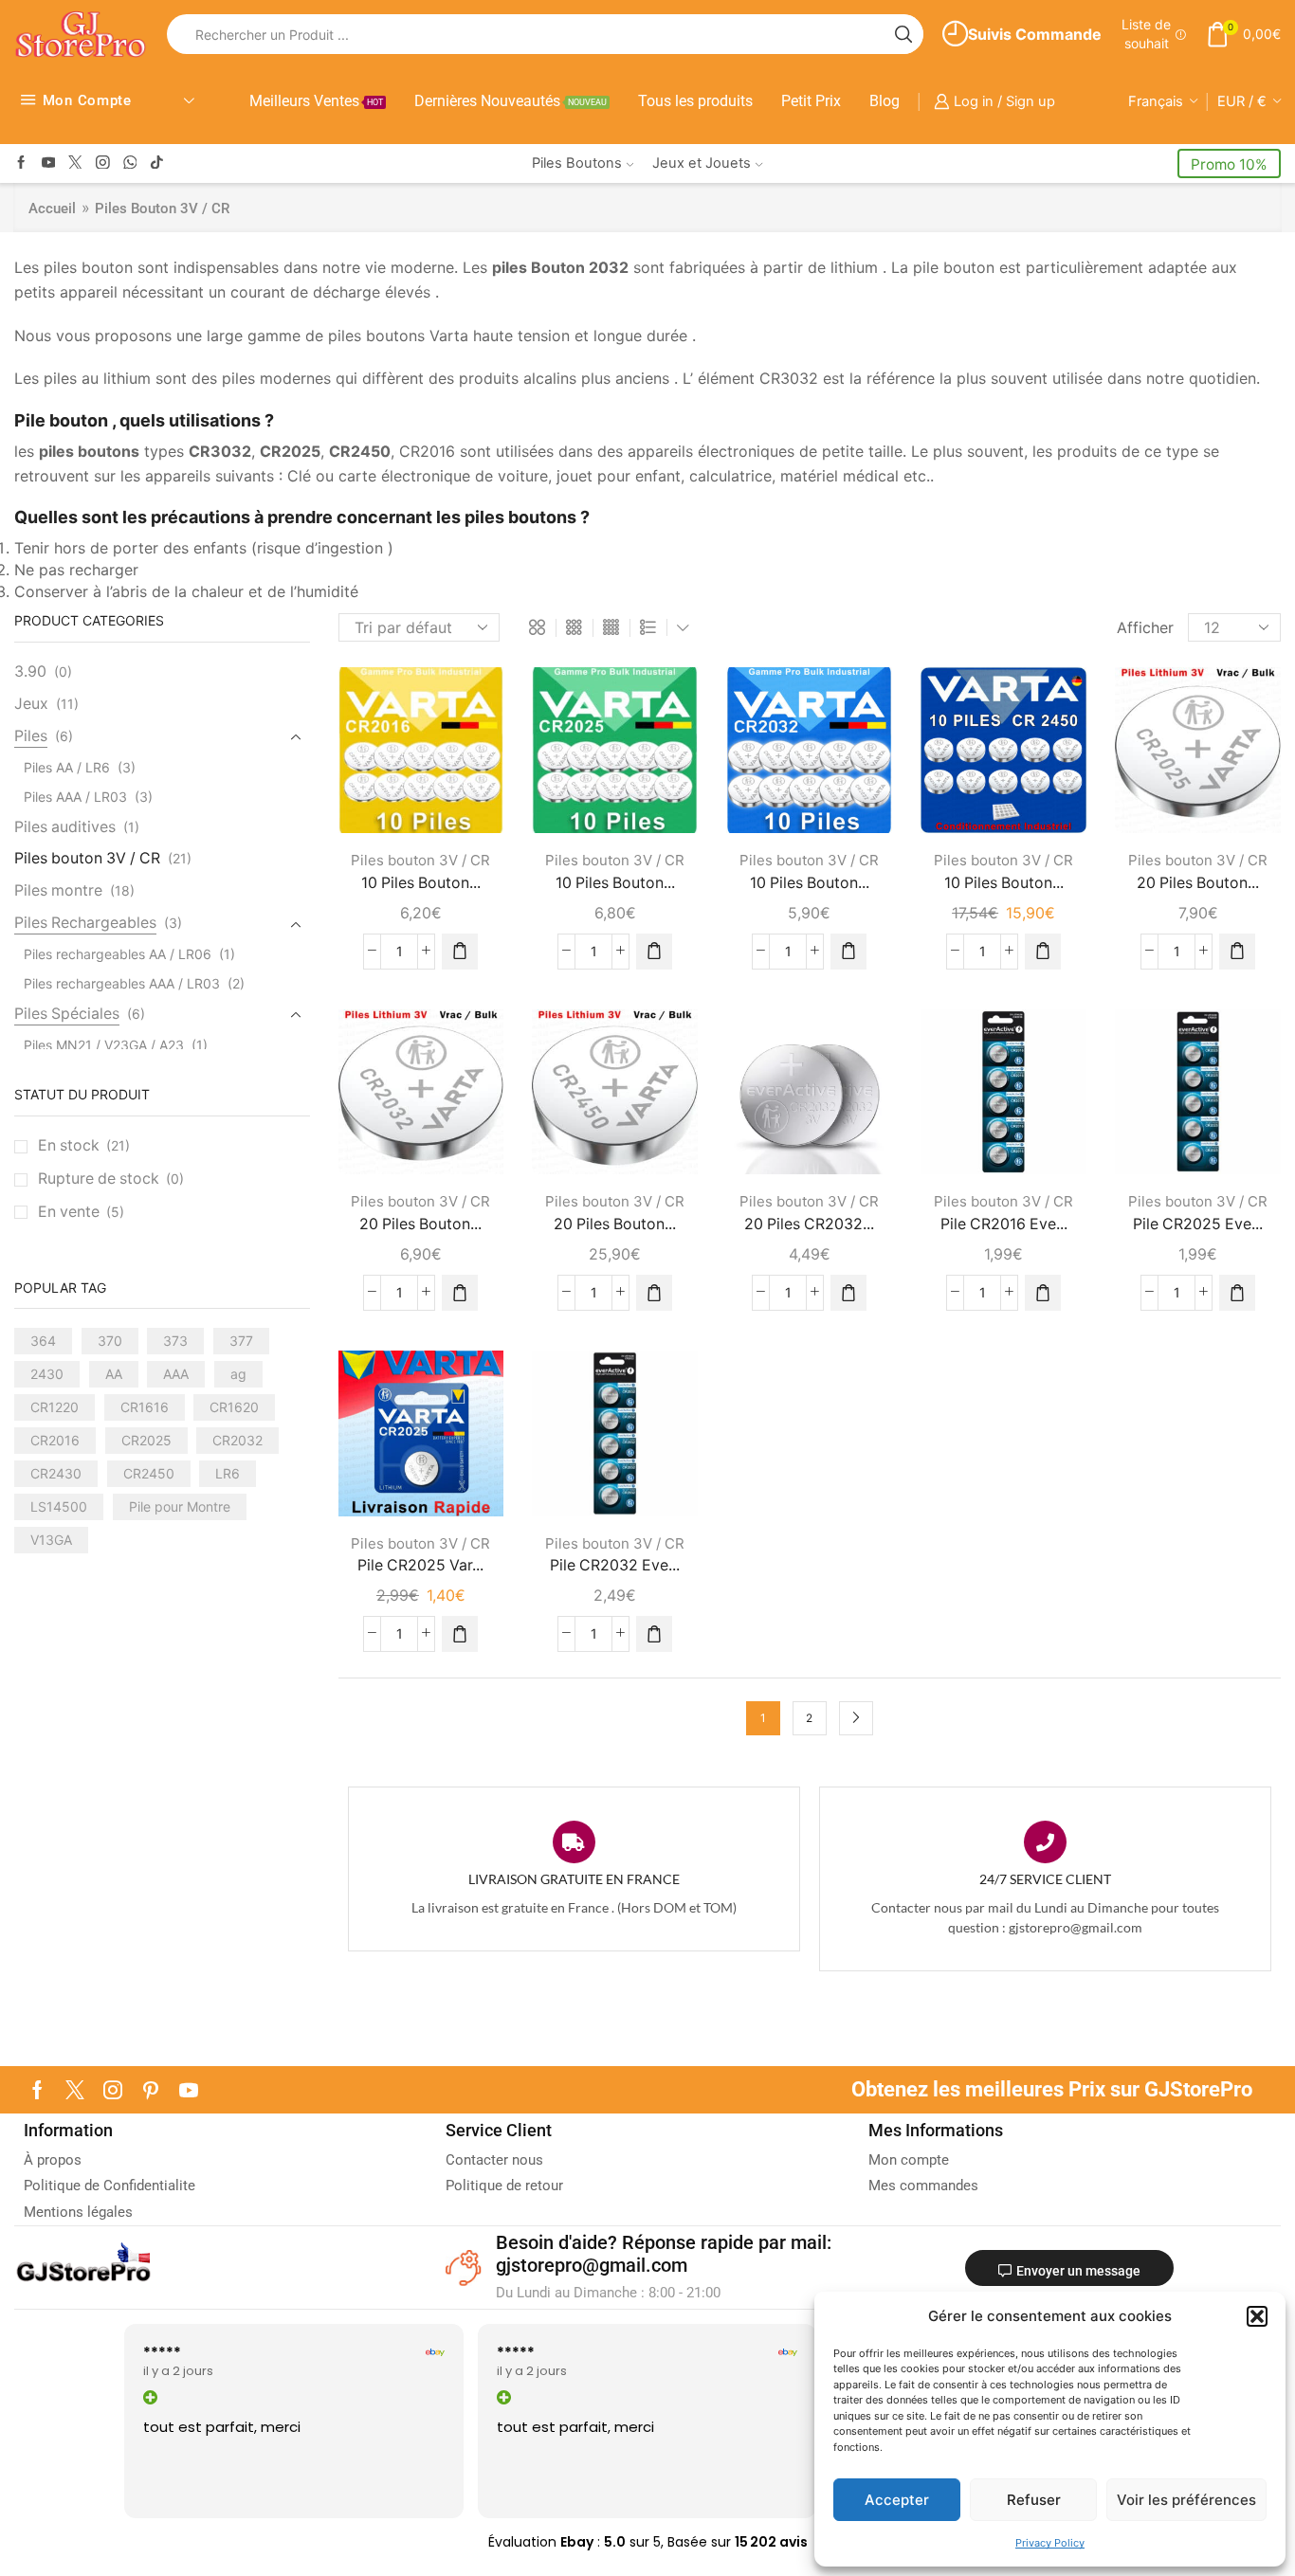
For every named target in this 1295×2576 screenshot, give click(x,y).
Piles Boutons (577, 163)
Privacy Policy (1050, 2543)
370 (110, 1341)
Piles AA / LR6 (67, 767)
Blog (885, 101)
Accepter (897, 2500)
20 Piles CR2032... (809, 1224)
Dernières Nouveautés (511, 101)
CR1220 (55, 1407)
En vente (81, 1212)
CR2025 (146, 1440)
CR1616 (145, 1407)
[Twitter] (75, 163)
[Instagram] (103, 163)
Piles (31, 736)
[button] (1257, 2316)
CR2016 (55, 1440)
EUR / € (1242, 101)
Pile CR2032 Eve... (615, 1565)
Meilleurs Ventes (316, 101)
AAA (176, 1374)
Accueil (52, 209)
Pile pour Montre (180, 1506)
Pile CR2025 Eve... (1198, 1224)
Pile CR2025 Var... (420, 1565)
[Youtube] (49, 163)
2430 (47, 1374)
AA (114, 1374)
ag (238, 1374)
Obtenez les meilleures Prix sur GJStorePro (1052, 2089)
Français (1156, 101)
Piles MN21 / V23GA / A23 (104, 1045)
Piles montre (58, 890)
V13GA (51, 1540)
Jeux (31, 704)
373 (175, 1341)
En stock (84, 1145)
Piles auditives (65, 827)
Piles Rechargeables (85, 923)
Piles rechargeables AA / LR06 (118, 954)
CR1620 (234, 1407)
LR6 (228, 1473)
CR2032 (237, 1440)
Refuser (1034, 2500)
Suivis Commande (1035, 34)
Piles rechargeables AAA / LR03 (122, 983)
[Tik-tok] (157, 163)
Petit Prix (811, 101)
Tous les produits (695, 101)
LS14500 (59, 1506)
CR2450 (149, 1473)
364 (43, 1341)
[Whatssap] (130, 163)
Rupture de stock (111, 1179)
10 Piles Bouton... (421, 883)
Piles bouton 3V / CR (420, 860)
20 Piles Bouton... (1198, 883)
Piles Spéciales (67, 1014)
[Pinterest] (151, 2090)
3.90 (30, 671)
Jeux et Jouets (702, 163)
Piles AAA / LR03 (75, 797)
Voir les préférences (1186, 2500)
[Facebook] (21, 163)
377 (241, 1341)
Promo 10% (1229, 164)
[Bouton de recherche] (903, 34)
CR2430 (56, 1473)
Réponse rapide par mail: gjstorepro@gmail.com (664, 2254)
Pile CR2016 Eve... (1004, 1224)
